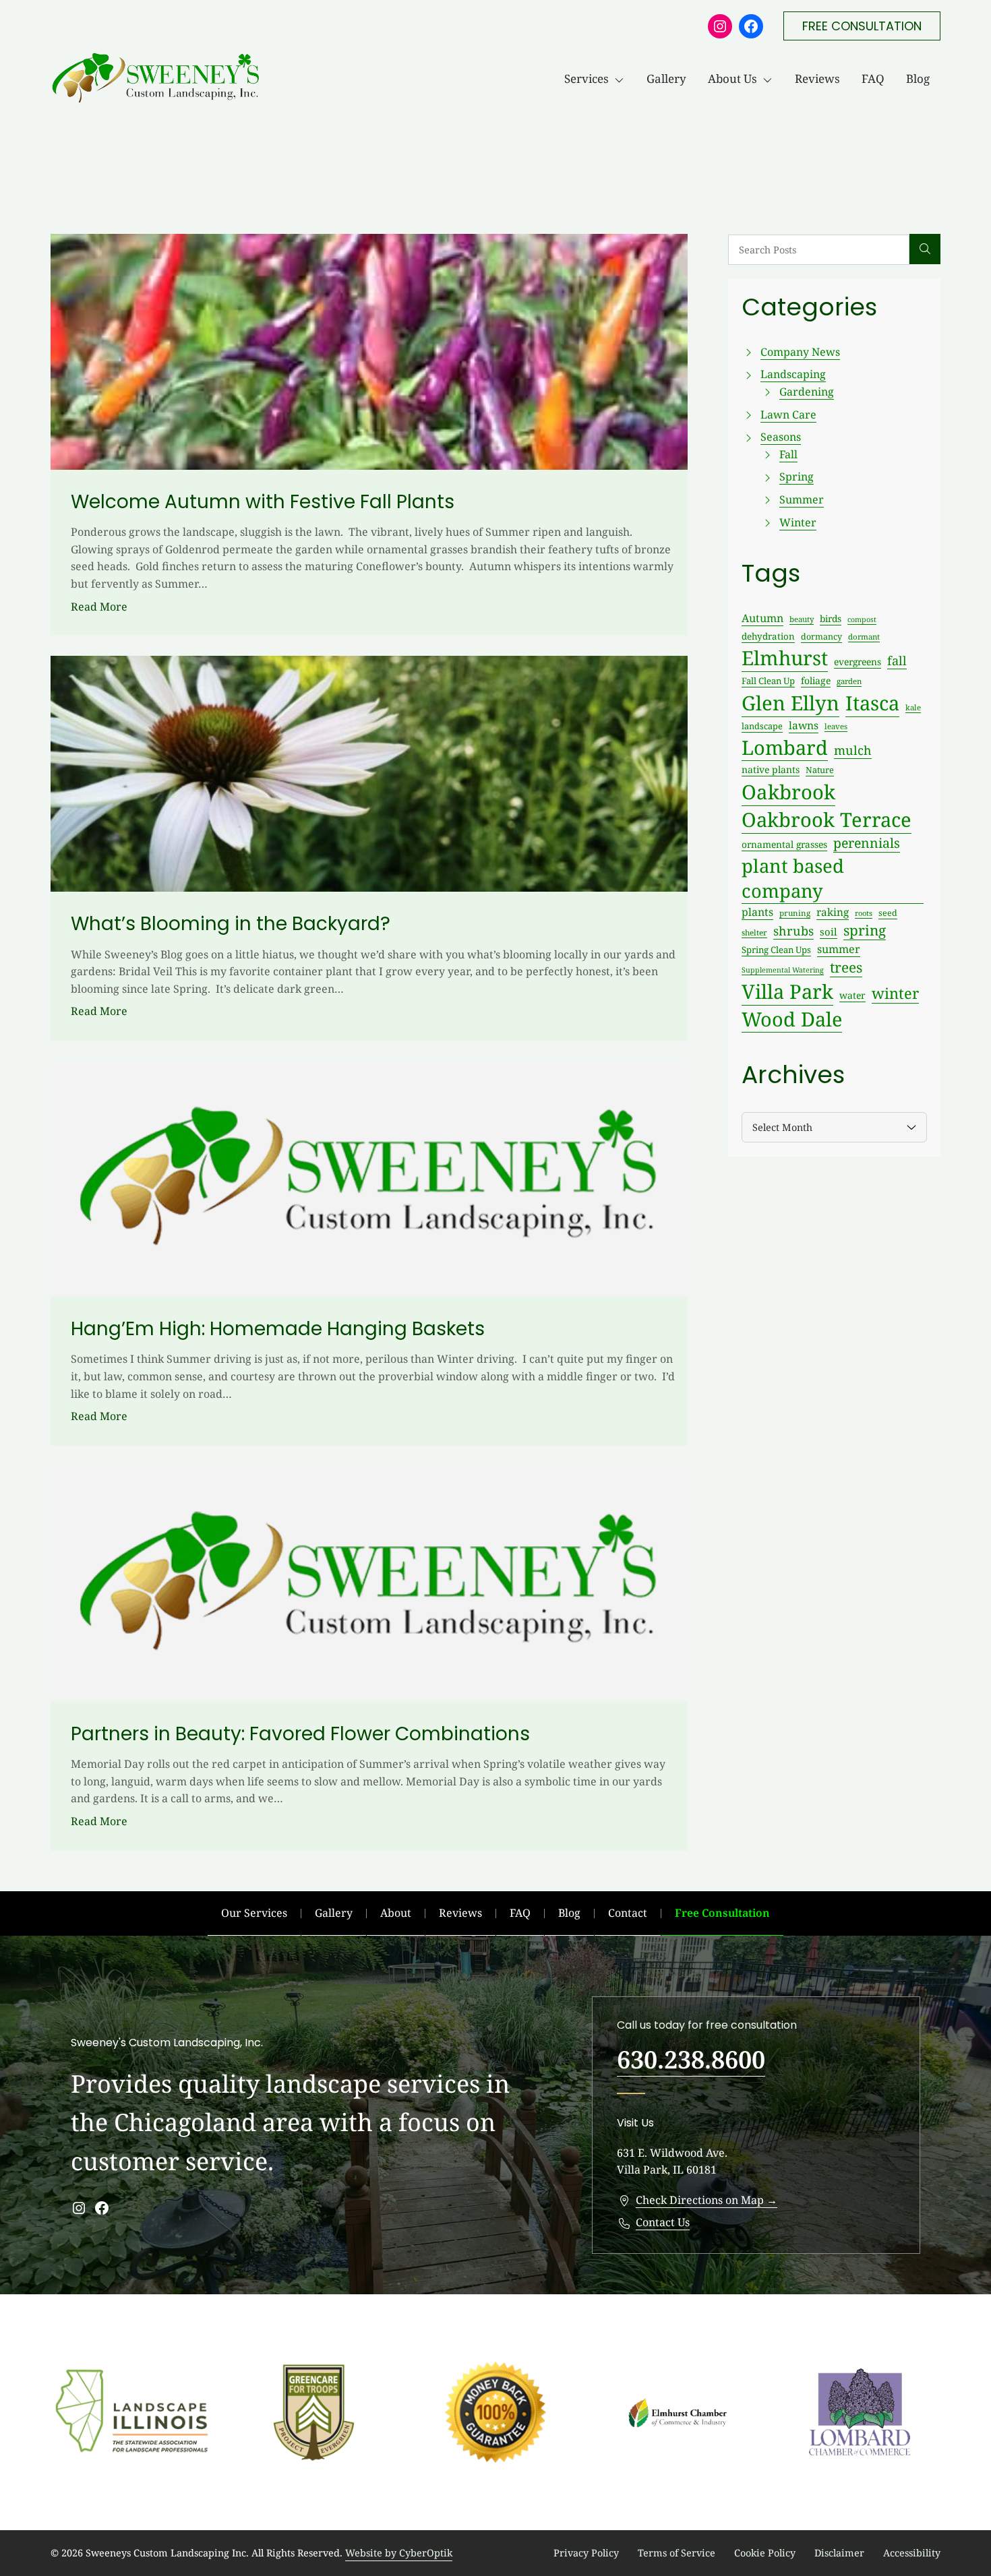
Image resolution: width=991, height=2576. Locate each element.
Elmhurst (785, 658)
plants (757, 912)
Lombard (785, 747)
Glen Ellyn (790, 703)
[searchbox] (819, 250)
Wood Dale (792, 1019)
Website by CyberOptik (399, 2553)
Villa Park (787, 991)
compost (862, 619)
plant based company (793, 878)
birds (831, 618)
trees (846, 967)
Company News (800, 352)
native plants (771, 769)
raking (833, 912)
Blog (918, 79)
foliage (816, 680)
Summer (802, 499)
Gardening (807, 392)
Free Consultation (722, 1913)
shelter (754, 932)
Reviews (817, 79)
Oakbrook (788, 792)
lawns (804, 725)
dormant (864, 637)
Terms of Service (677, 2553)
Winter (798, 522)
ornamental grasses (784, 844)
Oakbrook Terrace (827, 820)
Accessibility (912, 2553)
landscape (762, 726)
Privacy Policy (586, 2553)
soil (829, 931)
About (396, 1913)
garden (849, 681)
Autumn (762, 618)
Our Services (254, 1913)
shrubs (793, 931)
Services (587, 79)
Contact (628, 1913)
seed (888, 913)
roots (864, 913)
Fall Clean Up (768, 681)
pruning (795, 913)
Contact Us (663, 2222)
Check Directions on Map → (707, 2200)
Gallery (666, 79)
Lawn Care (788, 415)
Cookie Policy (765, 2553)
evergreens (858, 662)
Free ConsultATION (862, 26)
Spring (797, 477)
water (852, 995)
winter (895, 993)
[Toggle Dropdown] (622, 79)
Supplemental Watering (783, 970)
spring (865, 930)
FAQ (873, 79)
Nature (820, 770)
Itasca (872, 703)
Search (925, 249)
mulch (853, 750)
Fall (788, 454)
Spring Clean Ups (776, 950)
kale (913, 707)
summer (839, 949)
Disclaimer (839, 2553)
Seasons (781, 437)
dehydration (768, 636)
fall (897, 661)
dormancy (821, 637)
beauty (802, 619)
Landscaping (793, 374)
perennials (867, 843)
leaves (836, 726)
